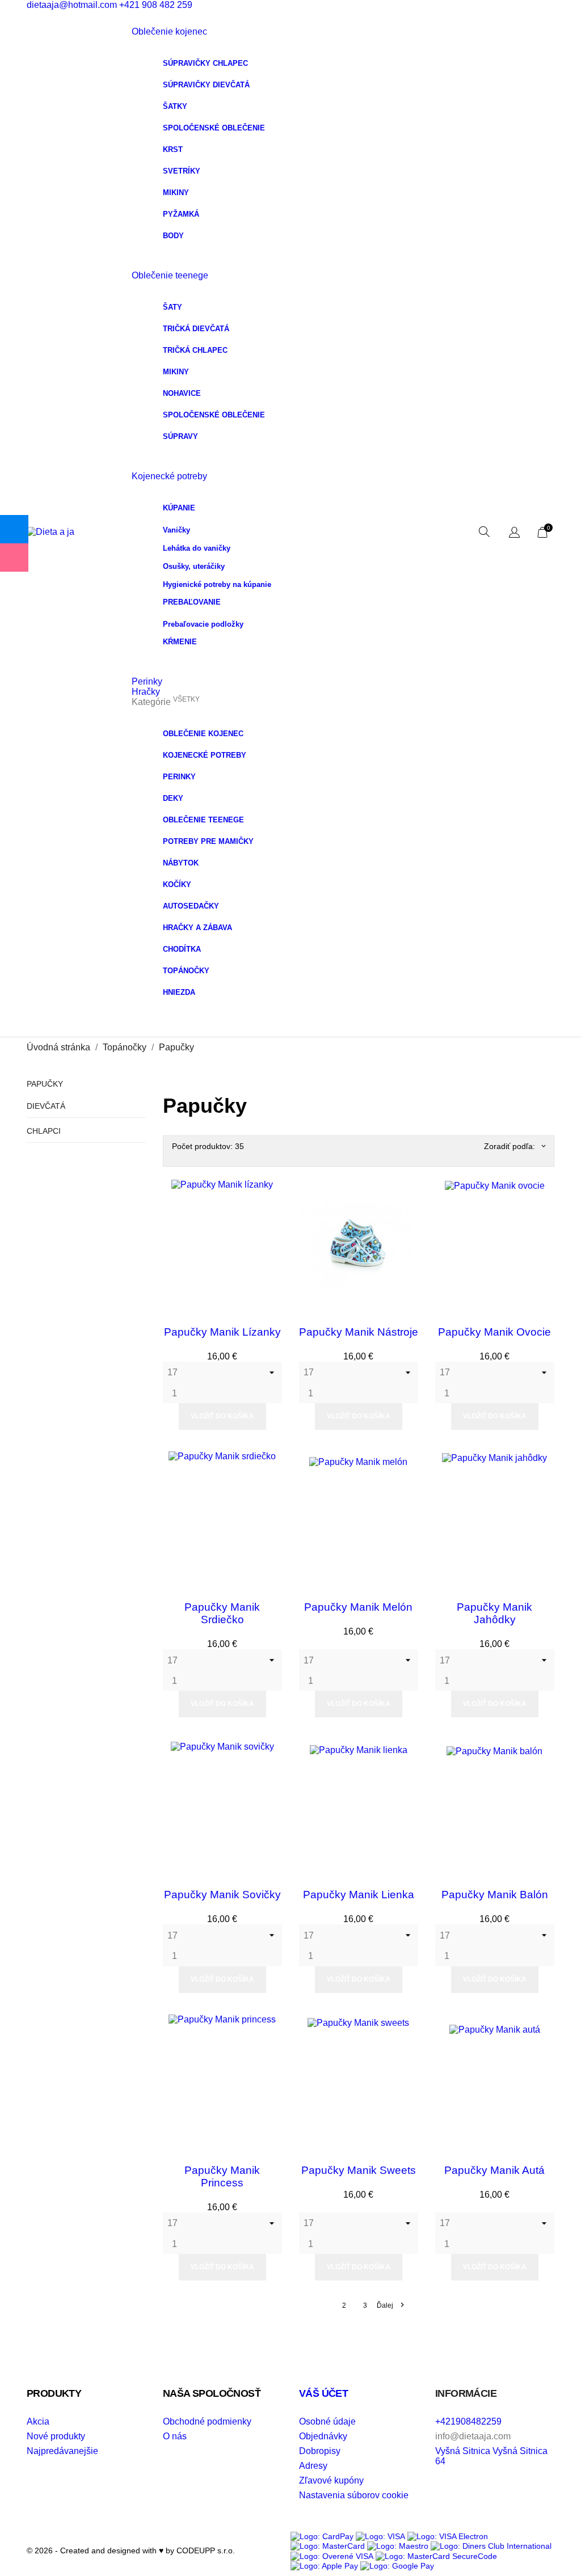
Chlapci (44, 1131)
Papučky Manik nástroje (359, 1332)
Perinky (179, 777)
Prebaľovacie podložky (203, 624)
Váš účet (323, 2393)
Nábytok (181, 863)
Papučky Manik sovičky (222, 1895)
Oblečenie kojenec (169, 31)
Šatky (175, 106)
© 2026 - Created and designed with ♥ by (100, 2550)
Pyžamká (181, 214)
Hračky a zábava (197, 928)
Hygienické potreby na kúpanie (217, 584)
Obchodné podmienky (207, 2421)
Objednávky (323, 2436)
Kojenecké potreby (169, 476)
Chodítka (182, 949)
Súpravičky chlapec (205, 63)
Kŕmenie (180, 642)
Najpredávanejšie (62, 2451)
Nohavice (182, 393)
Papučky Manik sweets (359, 2170)
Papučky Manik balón (495, 1895)
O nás (175, 2436)
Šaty (172, 307)
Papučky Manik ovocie (494, 1332)
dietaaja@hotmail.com (72, 5)
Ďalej (390, 2305)
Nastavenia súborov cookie (354, 2495)
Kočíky (177, 884)
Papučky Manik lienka (359, 1895)
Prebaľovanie (192, 602)
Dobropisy (320, 2451)
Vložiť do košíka (222, 1416)
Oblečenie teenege (170, 275)
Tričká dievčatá (196, 329)
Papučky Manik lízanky (222, 1332)
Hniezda (179, 992)
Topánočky (186, 971)
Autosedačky (191, 906)
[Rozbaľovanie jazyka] (514, 533)
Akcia (38, 2421)
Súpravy (180, 436)
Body (173, 236)
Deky (173, 798)
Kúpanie (179, 508)
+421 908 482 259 (156, 5)
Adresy (313, 2466)
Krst (173, 149)
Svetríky (182, 171)
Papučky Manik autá (494, 2170)
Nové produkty (56, 2436)
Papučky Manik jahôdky (494, 1613)
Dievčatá (46, 1106)
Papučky (45, 1084)
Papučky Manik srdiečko (222, 1613)
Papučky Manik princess (222, 2176)
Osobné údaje (327, 2421)
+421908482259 (468, 2421)
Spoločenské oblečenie (214, 128)
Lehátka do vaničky (197, 548)
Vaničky (176, 530)
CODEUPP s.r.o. (205, 2550)
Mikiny (176, 193)
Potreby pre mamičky (208, 841)
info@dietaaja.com (473, 2436)
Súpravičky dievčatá (206, 85)
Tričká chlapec (195, 350)
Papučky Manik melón (358, 1607)
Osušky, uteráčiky (194, 566)
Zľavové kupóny (331, 2480)
